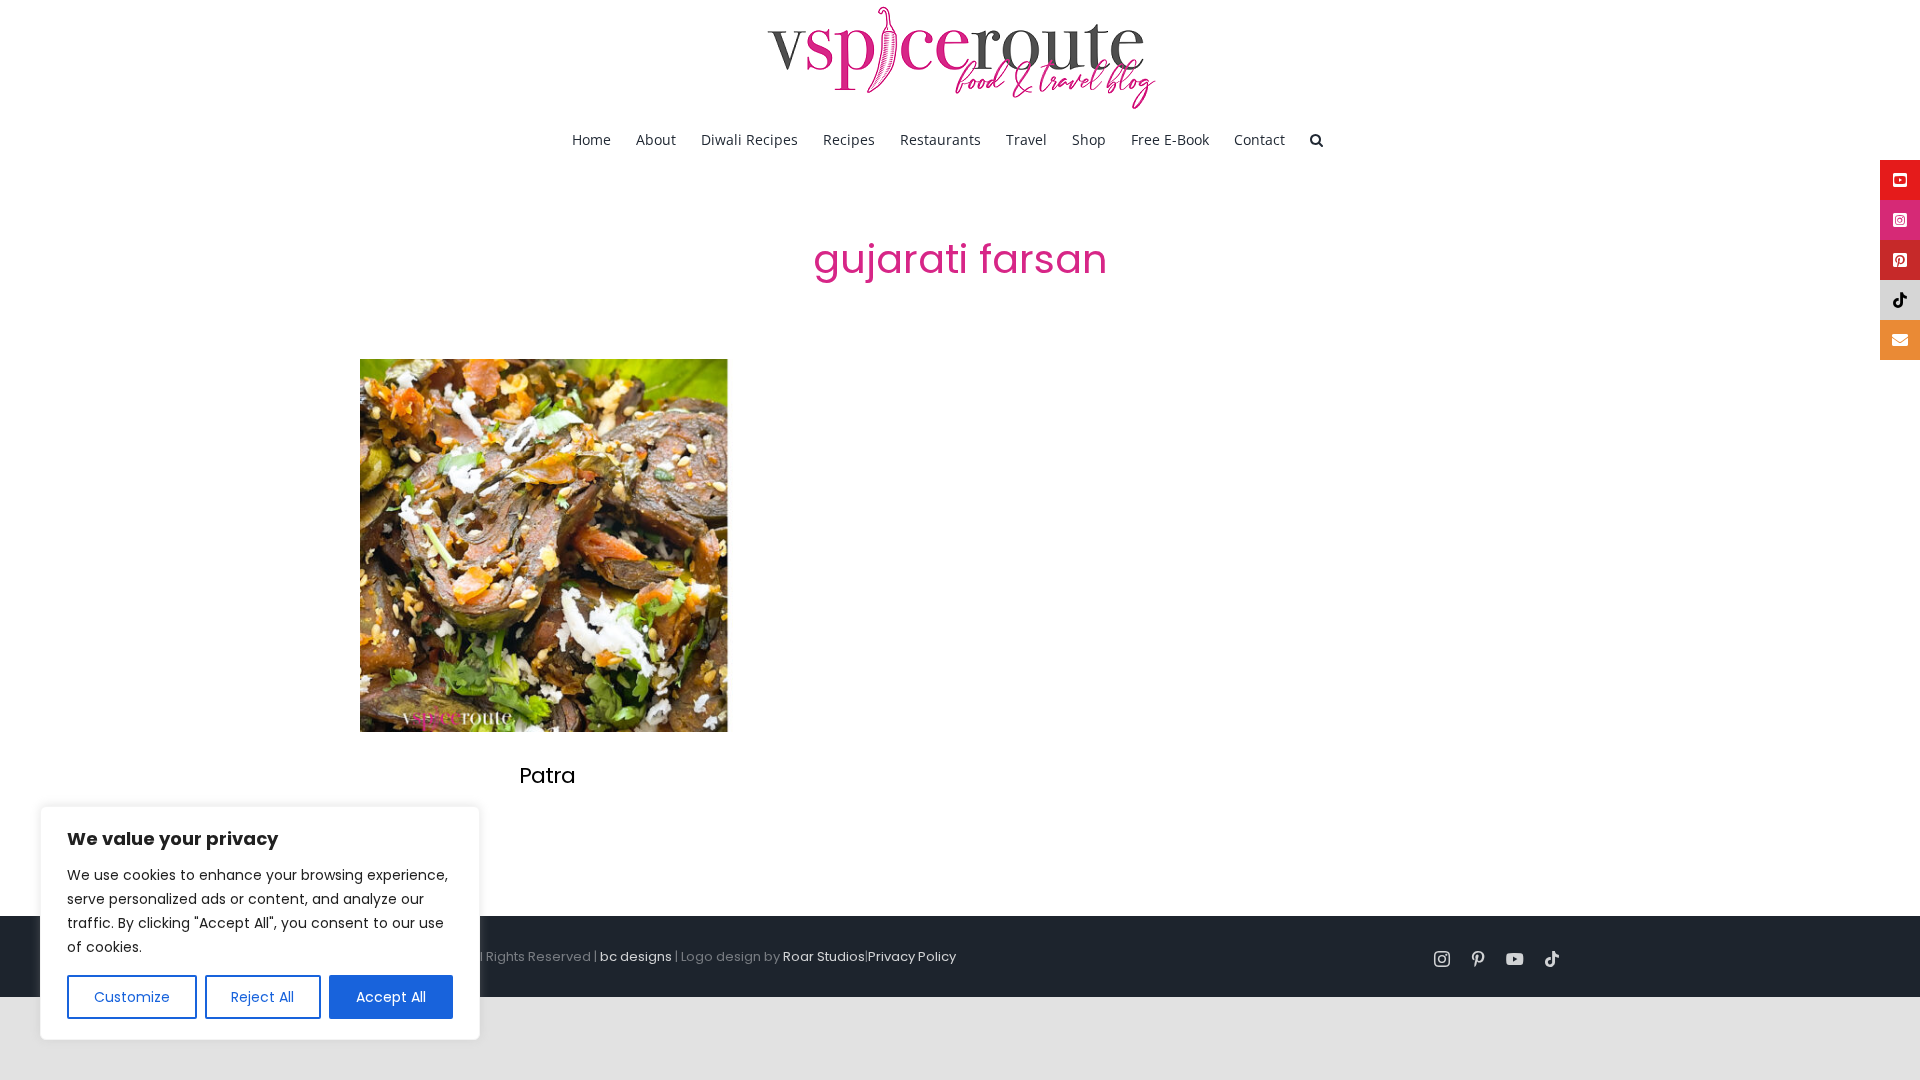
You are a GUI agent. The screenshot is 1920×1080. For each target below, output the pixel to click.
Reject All (262, 997)
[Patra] (546, 545)
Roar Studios (824, 956)
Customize (132, 997)
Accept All (391, 997)
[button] (1316, 138)
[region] (260, 923)
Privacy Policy (912, 956)
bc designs (636, 956)
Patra (547, 775)
